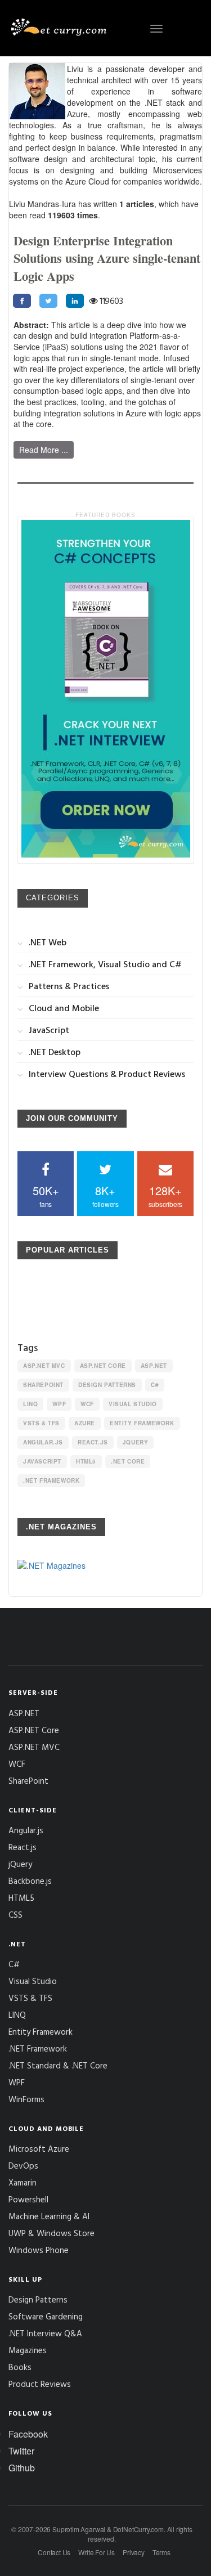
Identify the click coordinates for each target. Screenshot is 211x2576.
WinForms (26, 2099)
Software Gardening (46, 2316)
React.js (93, 1442)
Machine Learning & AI (49, 2216)
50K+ (46, 1195)
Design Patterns (107, 1385)
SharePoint (43, 1385)
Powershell (28, 2199)
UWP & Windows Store (51, 2233)
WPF (59, 1404)
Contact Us (54, 2552)
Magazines (28, 2350)
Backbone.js (30, 1881)
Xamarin (23, 2182)
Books (20, 2367)
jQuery (136, 1442)
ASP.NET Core (103, 1366)
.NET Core (128, 1461)
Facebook (28, 2434)
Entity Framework (142, 1423)
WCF (87, 1404)
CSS (15, 1915)
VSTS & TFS (41, 1423)
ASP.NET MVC (44, 1366)
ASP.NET (154, 1366)
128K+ (165, 1195)
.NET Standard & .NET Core (58, 2065)
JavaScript (42, 1461)
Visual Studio (133, 1404)
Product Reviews (40, 2384)
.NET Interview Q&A (45, 2333)
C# (155, 1385)
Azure (85, 1423)
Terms (161, 2552)
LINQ (30, 1404)
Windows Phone (39, 2250)
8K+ (105, 1195)
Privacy (134, 2552)
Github (22, 2468)
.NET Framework (51, 1480)
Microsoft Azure (39, 2149)
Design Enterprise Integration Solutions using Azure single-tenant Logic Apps (107, 258)
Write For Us (96, 2552)
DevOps (23, 2166)
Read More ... (44, 450)
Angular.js (43, 1442)
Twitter (21, 2451)
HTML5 (86, 1461)
